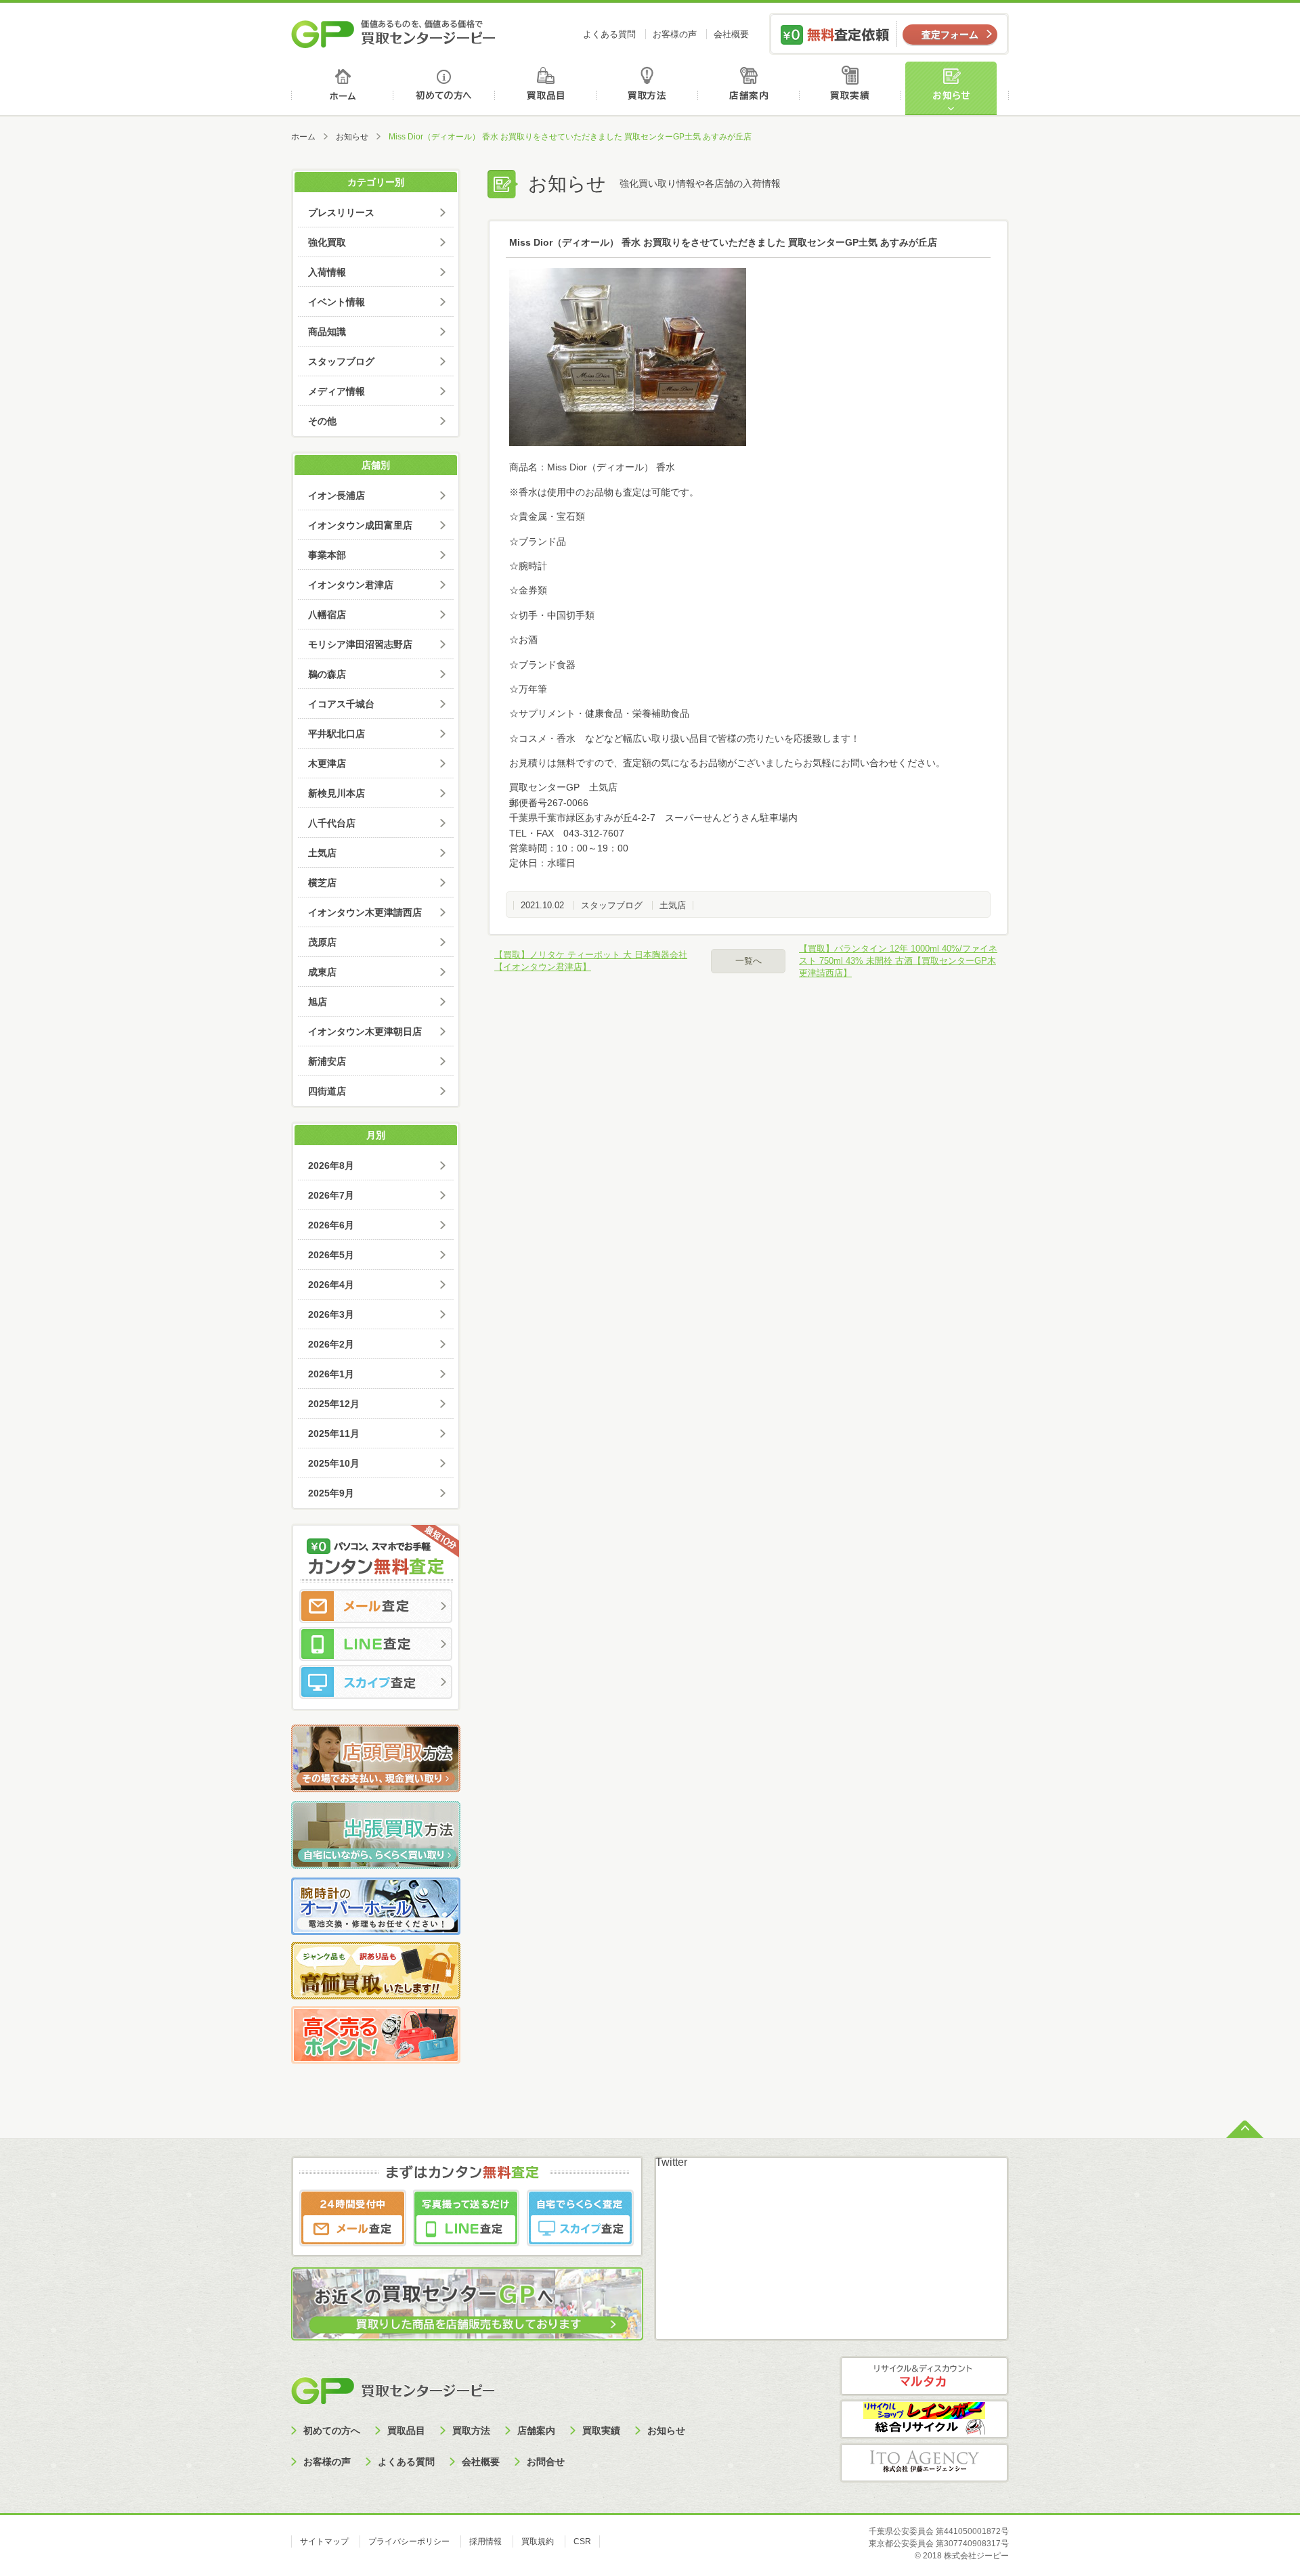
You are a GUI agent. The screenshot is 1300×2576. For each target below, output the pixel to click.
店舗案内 (751, 88)
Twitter (671, 2162)
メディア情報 (337, 391)
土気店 (673, 905)
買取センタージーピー (393, 2390)
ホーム (342, 88)
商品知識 (327, 332)
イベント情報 (337, 302)
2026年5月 (331, 1255)
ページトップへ (1245, 2128)
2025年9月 (331, 1493)
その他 (322, 421)
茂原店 (322, 942)
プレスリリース (341, 213)
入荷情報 (327, 272)
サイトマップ (324, 2541)
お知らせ (957, 88)
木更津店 (327, 763)
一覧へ (749, 961)
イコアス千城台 (341, 704)
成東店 (322, 972)
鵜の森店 (327, 674)
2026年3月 (331, 1314)
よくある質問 (609, 34)
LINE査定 (376, 1644)
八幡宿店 (327, 615)
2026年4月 (331, 1285)
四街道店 (327, 1091)
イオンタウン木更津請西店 (365, 912)
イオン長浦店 (337, 495)
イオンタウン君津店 (351, 585)
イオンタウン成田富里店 (360, 525)
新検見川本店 (337, 793)
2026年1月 (331, 1374)
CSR (582, 2541)
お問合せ (546, 2462)
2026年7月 (331, 1195)
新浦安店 (327, 1061)
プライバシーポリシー (409, 2541)
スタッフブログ (612, 905)
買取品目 (547, 88)
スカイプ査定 (376, 1682)
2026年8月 (331, 1165)
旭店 (318, 1002)
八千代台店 (332, 823)
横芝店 (322, 883)
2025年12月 (334, 1404)
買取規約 (538, 2541)
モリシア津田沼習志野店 (360, 644)
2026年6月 (331, 1225)
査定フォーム (950, 35)
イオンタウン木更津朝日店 (365, 1031)
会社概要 (731, 34)
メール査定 (376, 1606)
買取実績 (853, 88)
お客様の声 (675, 34)
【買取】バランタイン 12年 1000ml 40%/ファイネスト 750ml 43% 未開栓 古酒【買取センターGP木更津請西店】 (898, 961)
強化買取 (327, 242)
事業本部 (327, 555)
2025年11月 (334, 1434)
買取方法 (649, 88)
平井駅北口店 (337, 734)
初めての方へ (445, 88)
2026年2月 (331, 1344)
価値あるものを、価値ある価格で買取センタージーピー (393, 34)
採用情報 (485, 2541)
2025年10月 (334, 1463)
